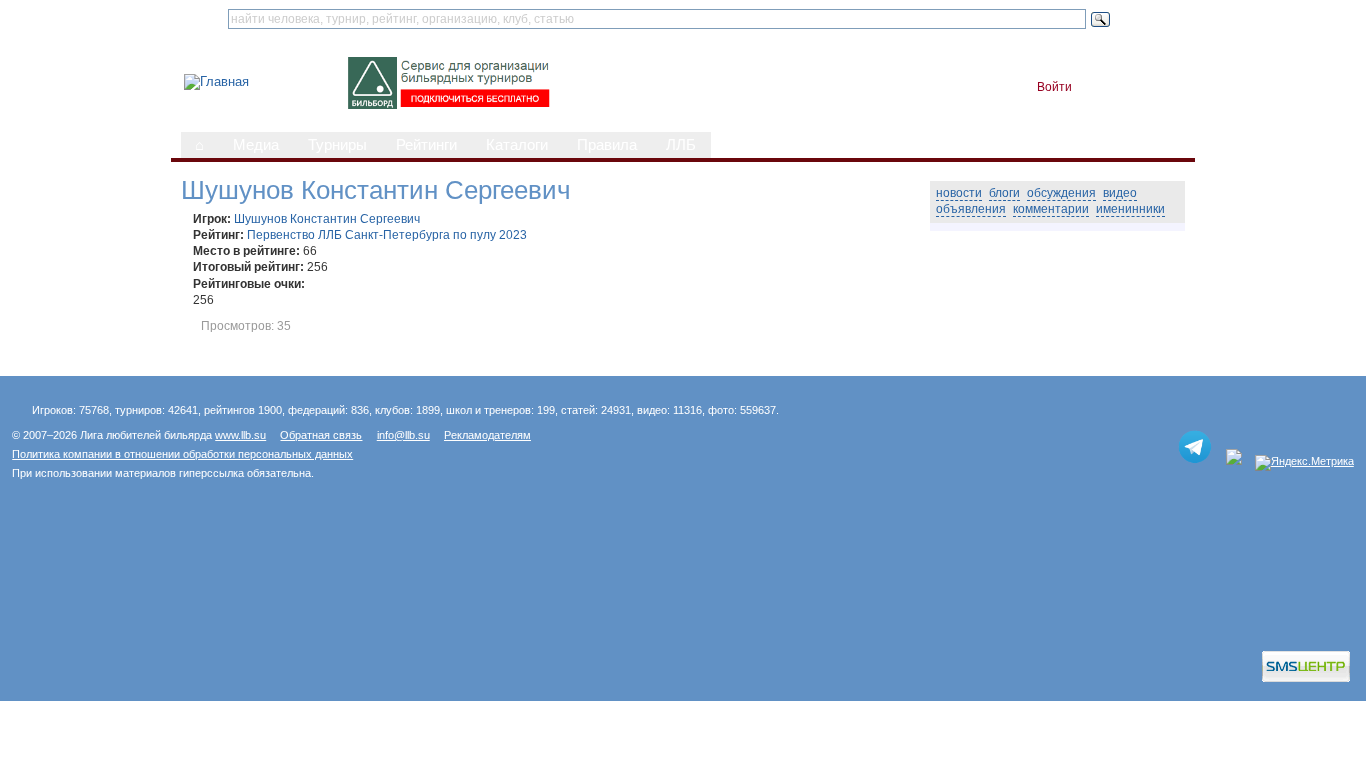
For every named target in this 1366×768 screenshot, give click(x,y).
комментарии (1051, 209)
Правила (607, 145)
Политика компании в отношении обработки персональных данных (182, 454)
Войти (1054, 87)
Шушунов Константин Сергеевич (327, 219)
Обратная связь (321, 435)
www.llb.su (240, 435)
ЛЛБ (681, 145)
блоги (1004, 193)
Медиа (256, 145)
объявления (971, 209)
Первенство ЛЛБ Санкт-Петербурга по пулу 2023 (387, 235)
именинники (1130, 209)
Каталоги (517, 145)
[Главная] (216, 81)
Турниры (337, 145)
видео (1120, 193)
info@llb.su (403, 435)
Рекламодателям (487, 435)
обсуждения (1061, 193)
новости (959, 193)
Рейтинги (426, 145)
